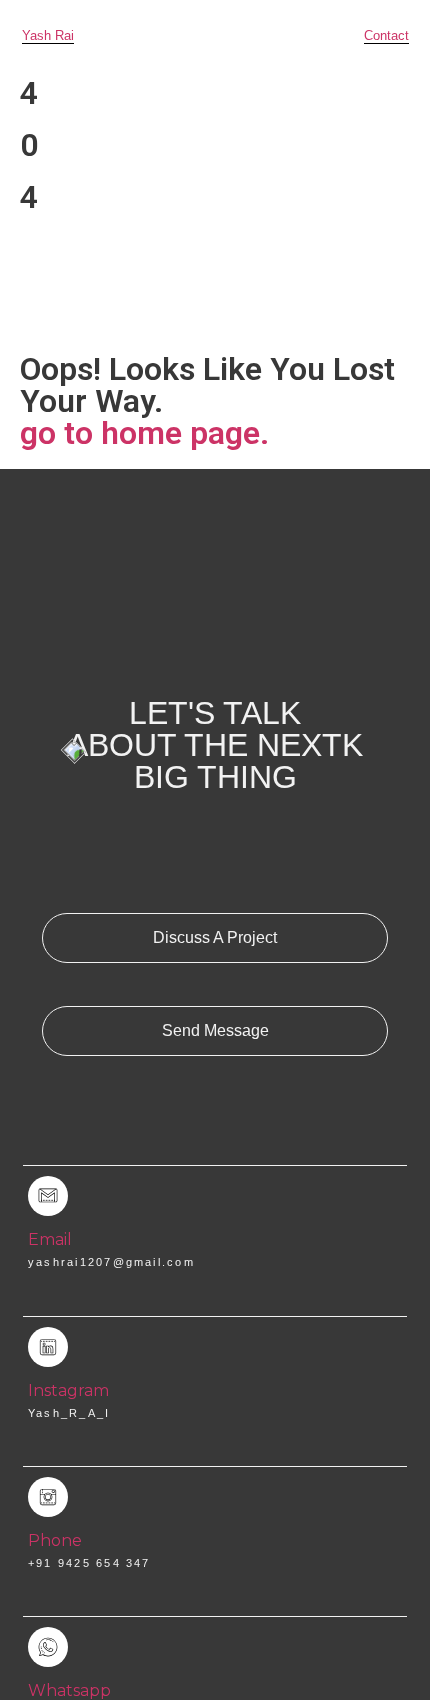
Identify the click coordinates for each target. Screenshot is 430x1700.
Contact (386, 35)
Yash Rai (48, 35)
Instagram (68, 1390)
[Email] (48, 1196)
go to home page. (144, 433)
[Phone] (48, 1497)
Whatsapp (69, 1690)
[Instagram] (48, 1347)
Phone (55, 1540)
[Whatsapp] (48, 1647)
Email (50, 1239)
